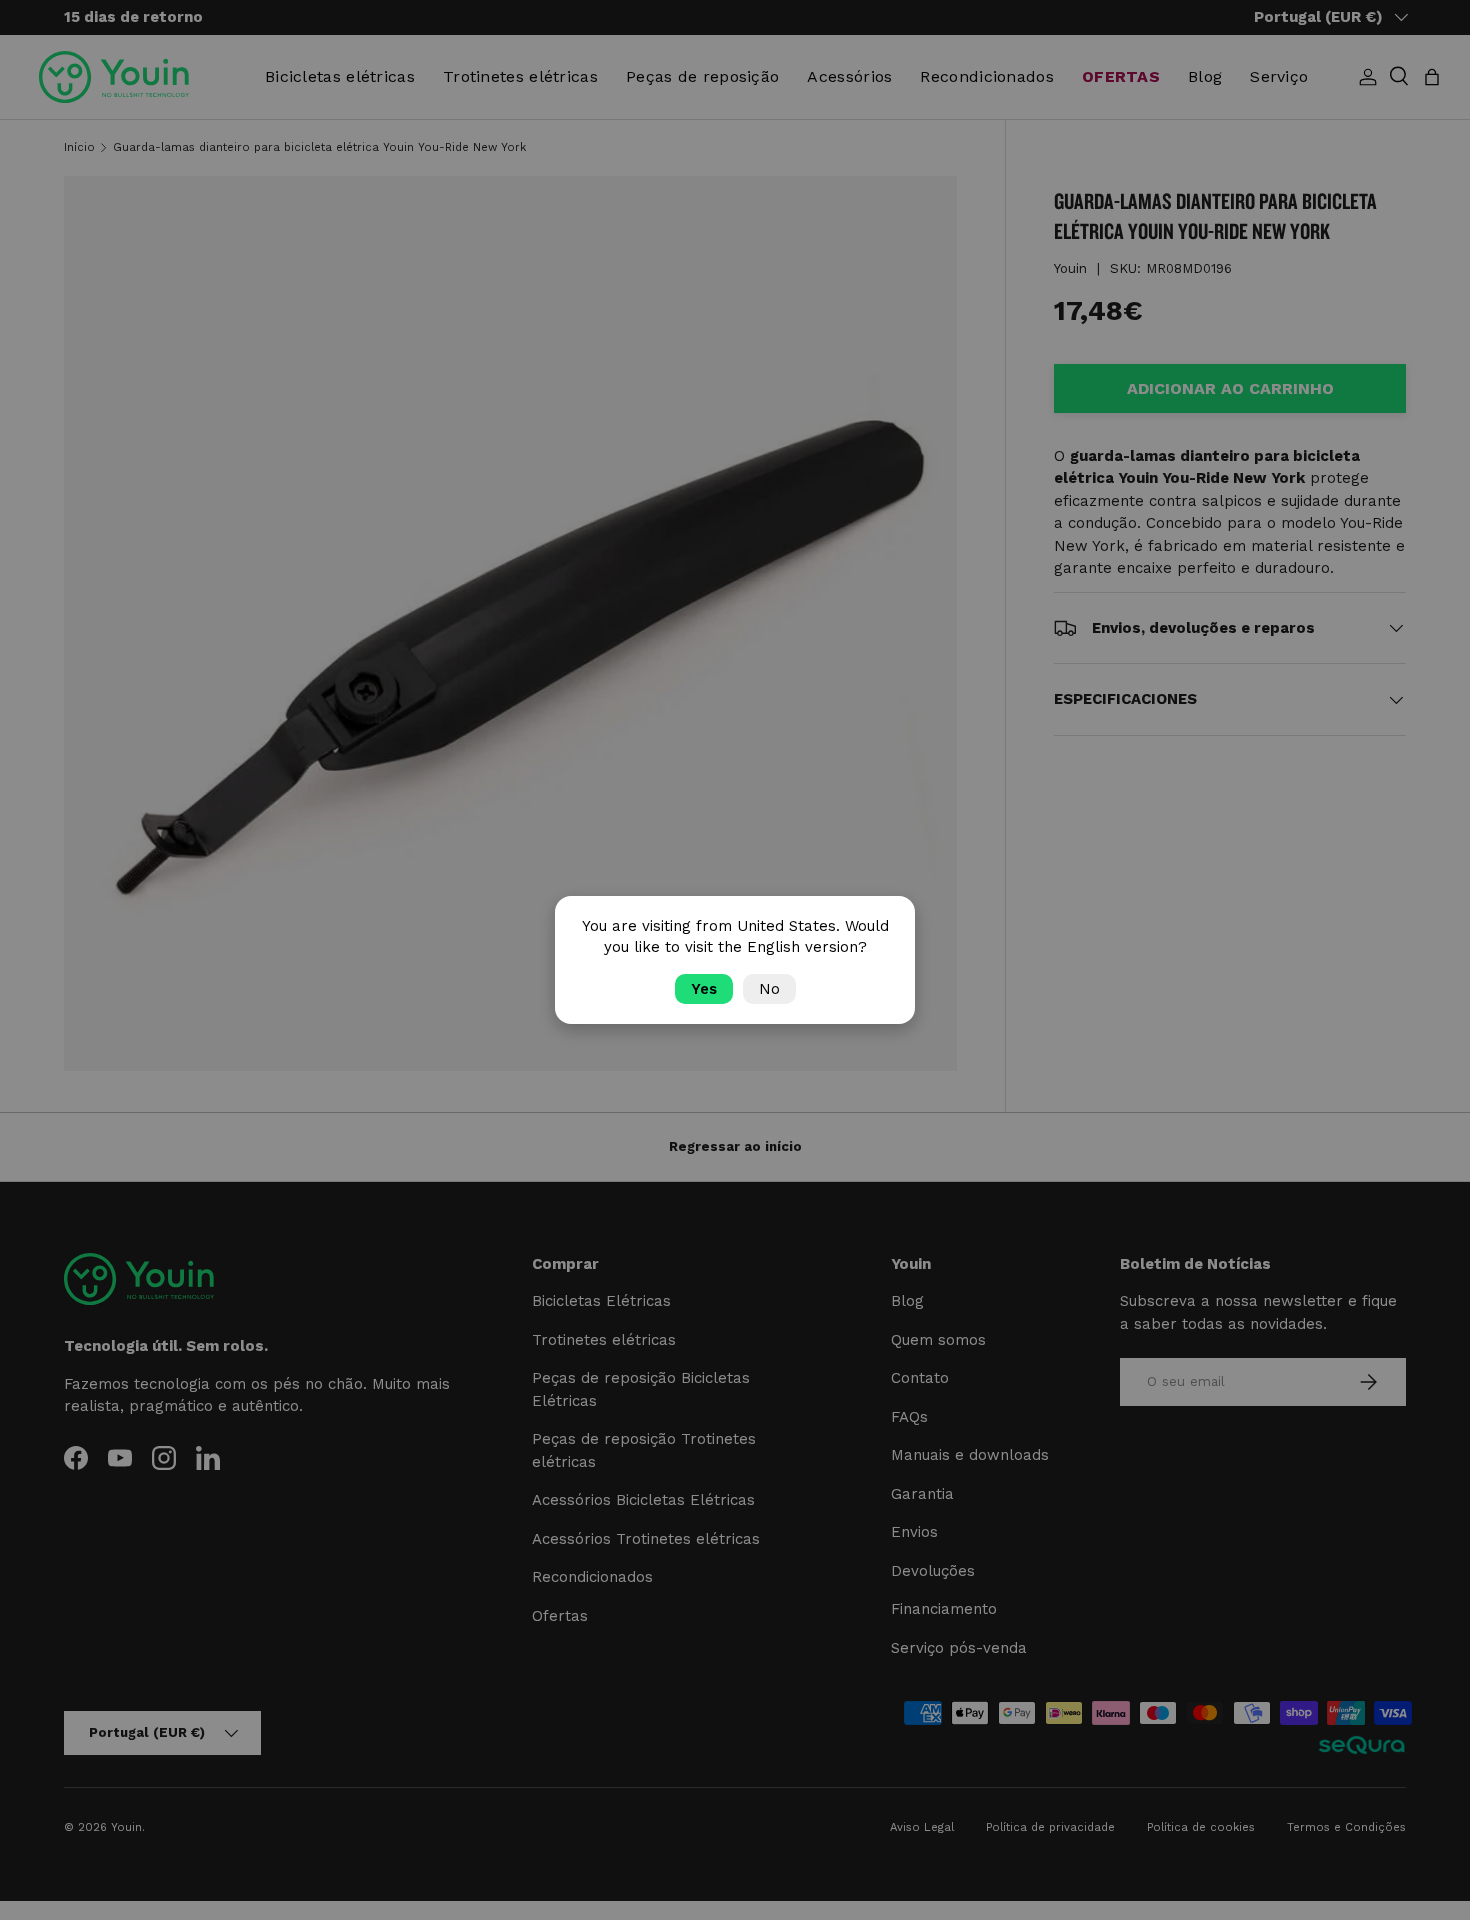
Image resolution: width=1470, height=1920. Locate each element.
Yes (704, 989)
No (769, 989)
